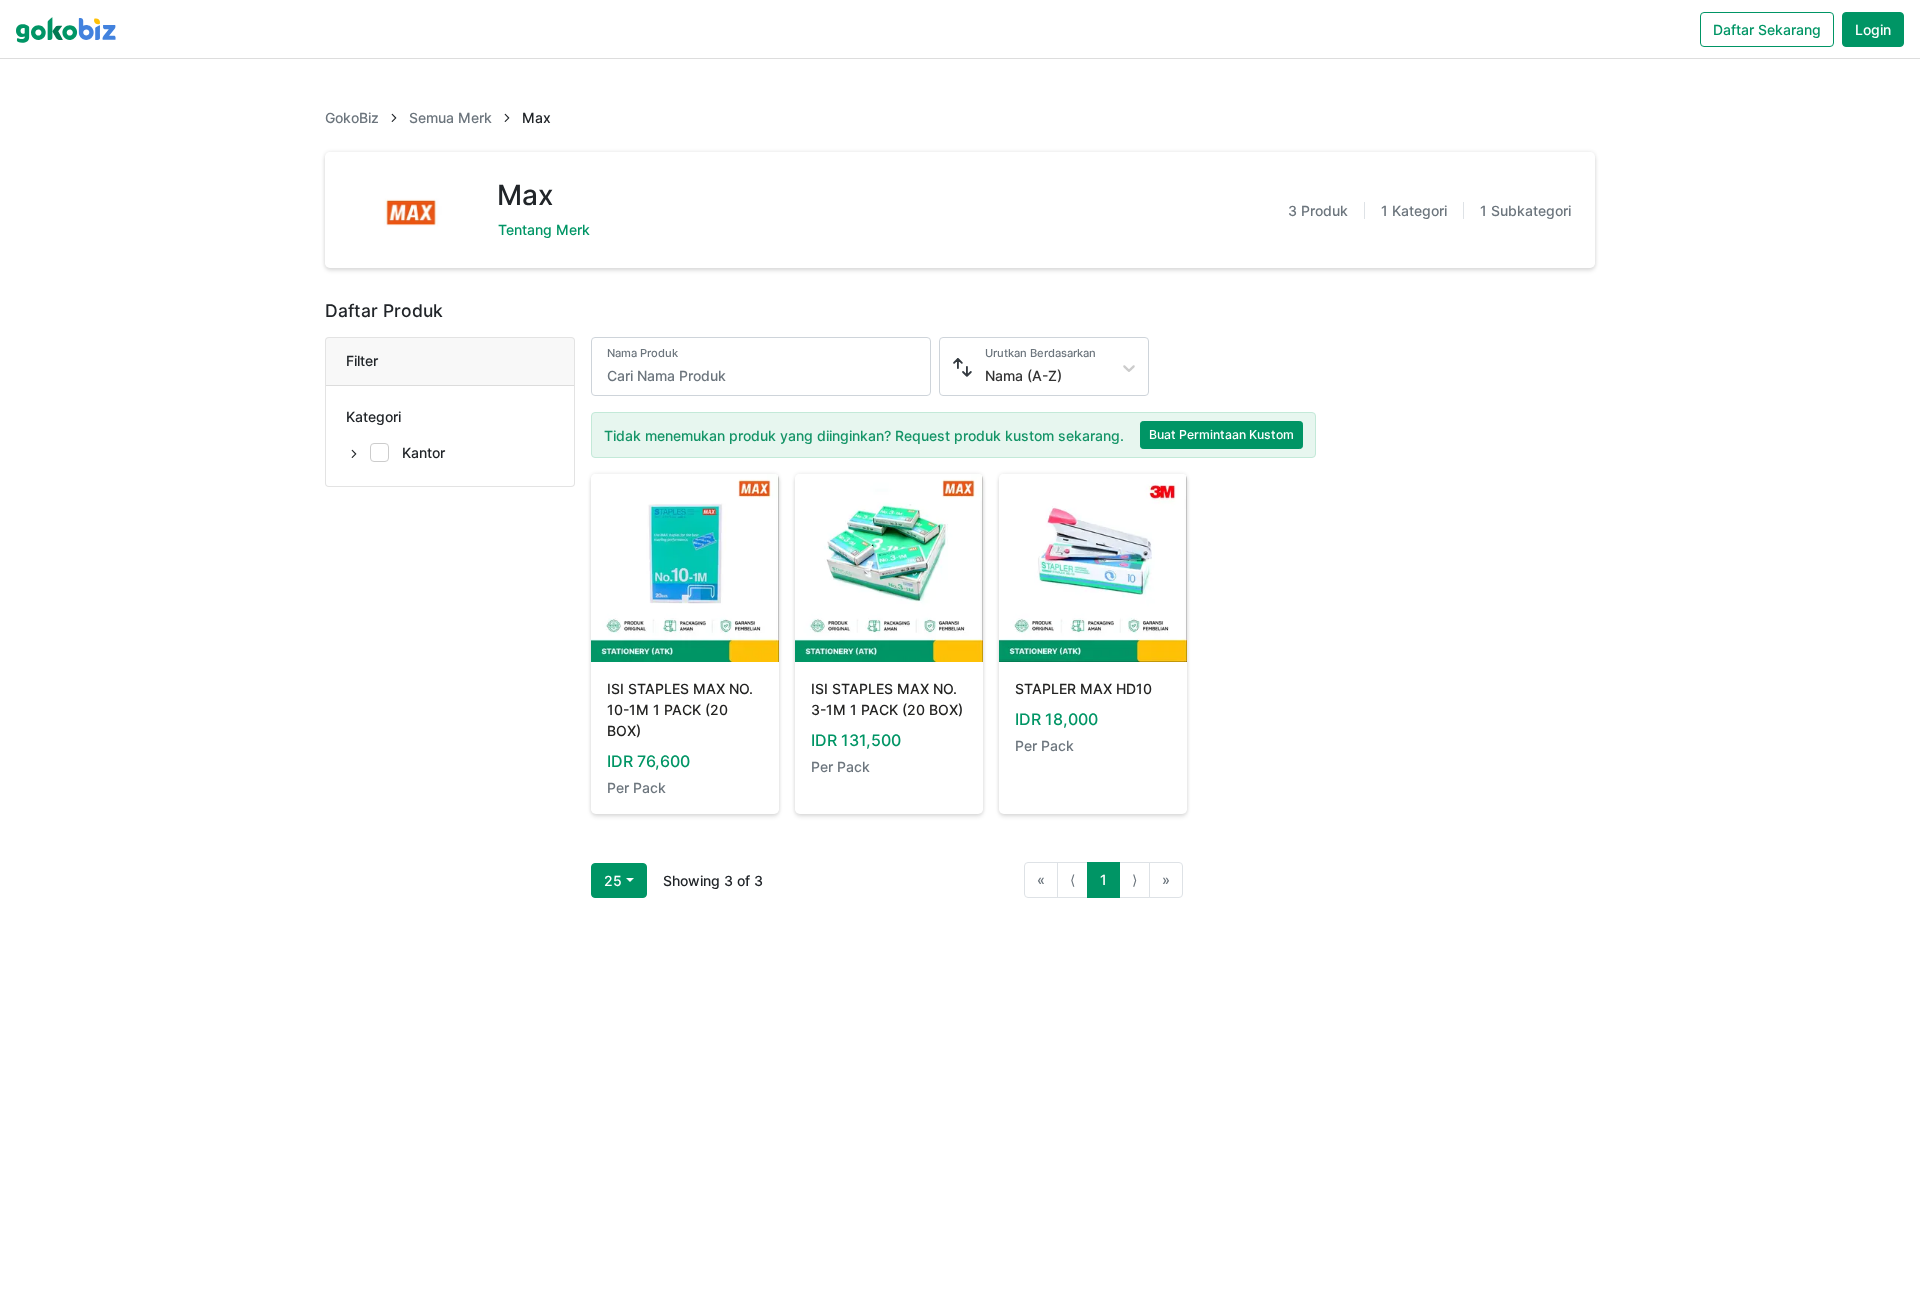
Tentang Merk (544, 229)
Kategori (373, 416)
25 (613, 880)
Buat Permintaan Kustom (1221, 434)
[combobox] (987, 375)
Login (1873, 29)
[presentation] (407, 453)
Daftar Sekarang (1767, 29)
